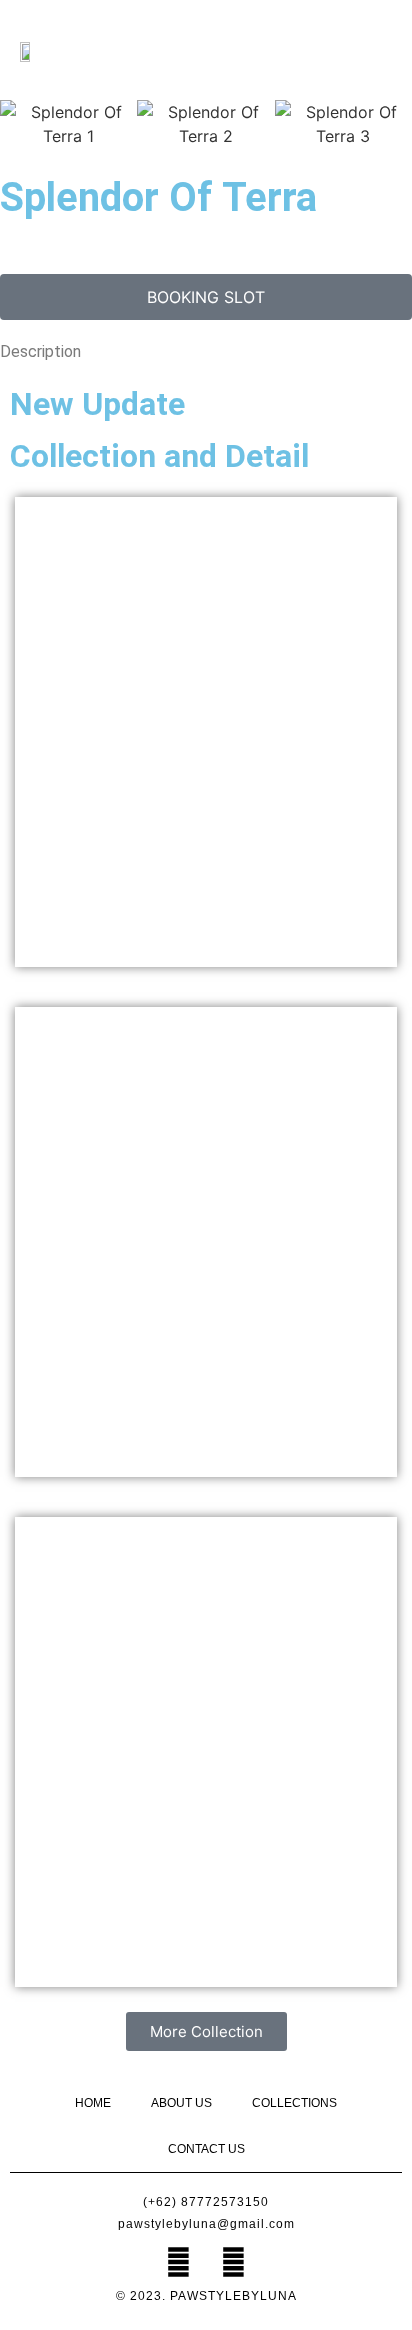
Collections (294, 2103)
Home (93, 2103)
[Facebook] (179, 2262)
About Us (181, 2103)
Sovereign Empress (206, 732)
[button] (363, 50)
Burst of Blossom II (206, 1242)
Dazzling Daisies (206, 1752)
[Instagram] (234, 2262)
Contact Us (206, 2149)
